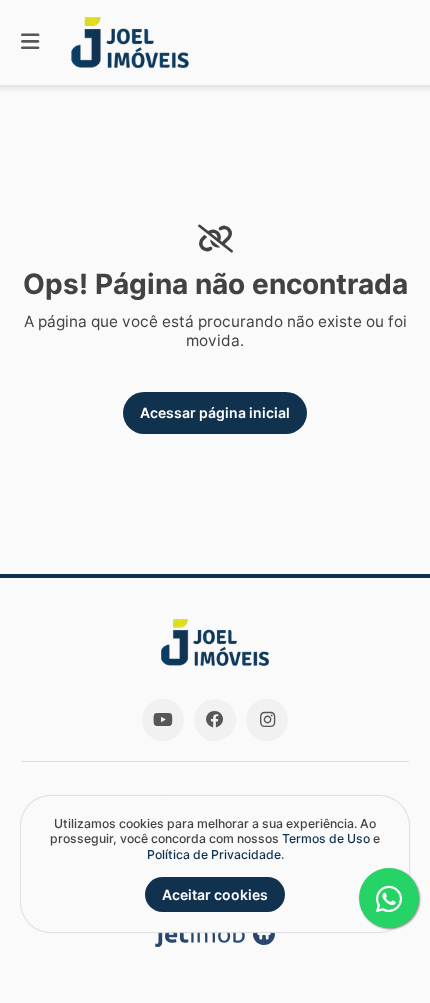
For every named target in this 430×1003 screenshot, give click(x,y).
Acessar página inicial (215, 412)
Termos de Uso (326, 838)
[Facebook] (215, 720)
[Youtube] (163, 720)
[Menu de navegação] (30, 42)
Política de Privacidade (214, 854)
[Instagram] (267, 720)
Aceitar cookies (215, 894)
